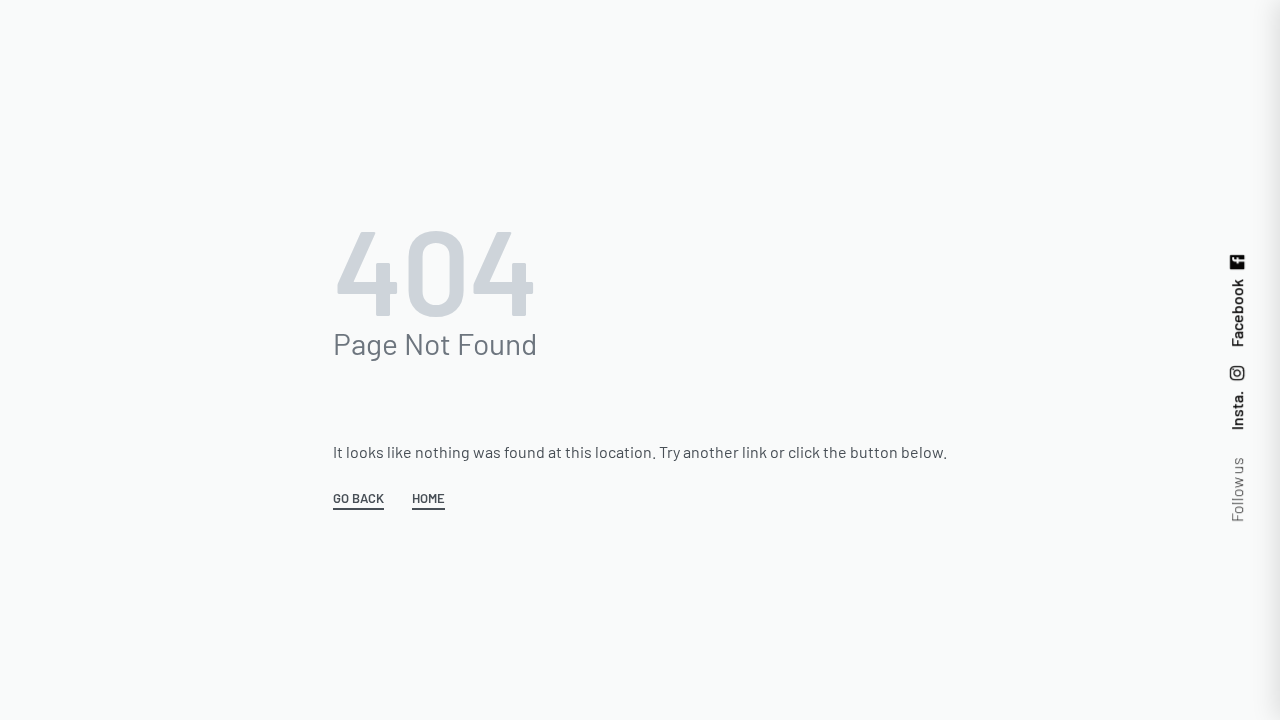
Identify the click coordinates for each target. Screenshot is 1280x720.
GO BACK (358, 499)
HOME (428, 499)
